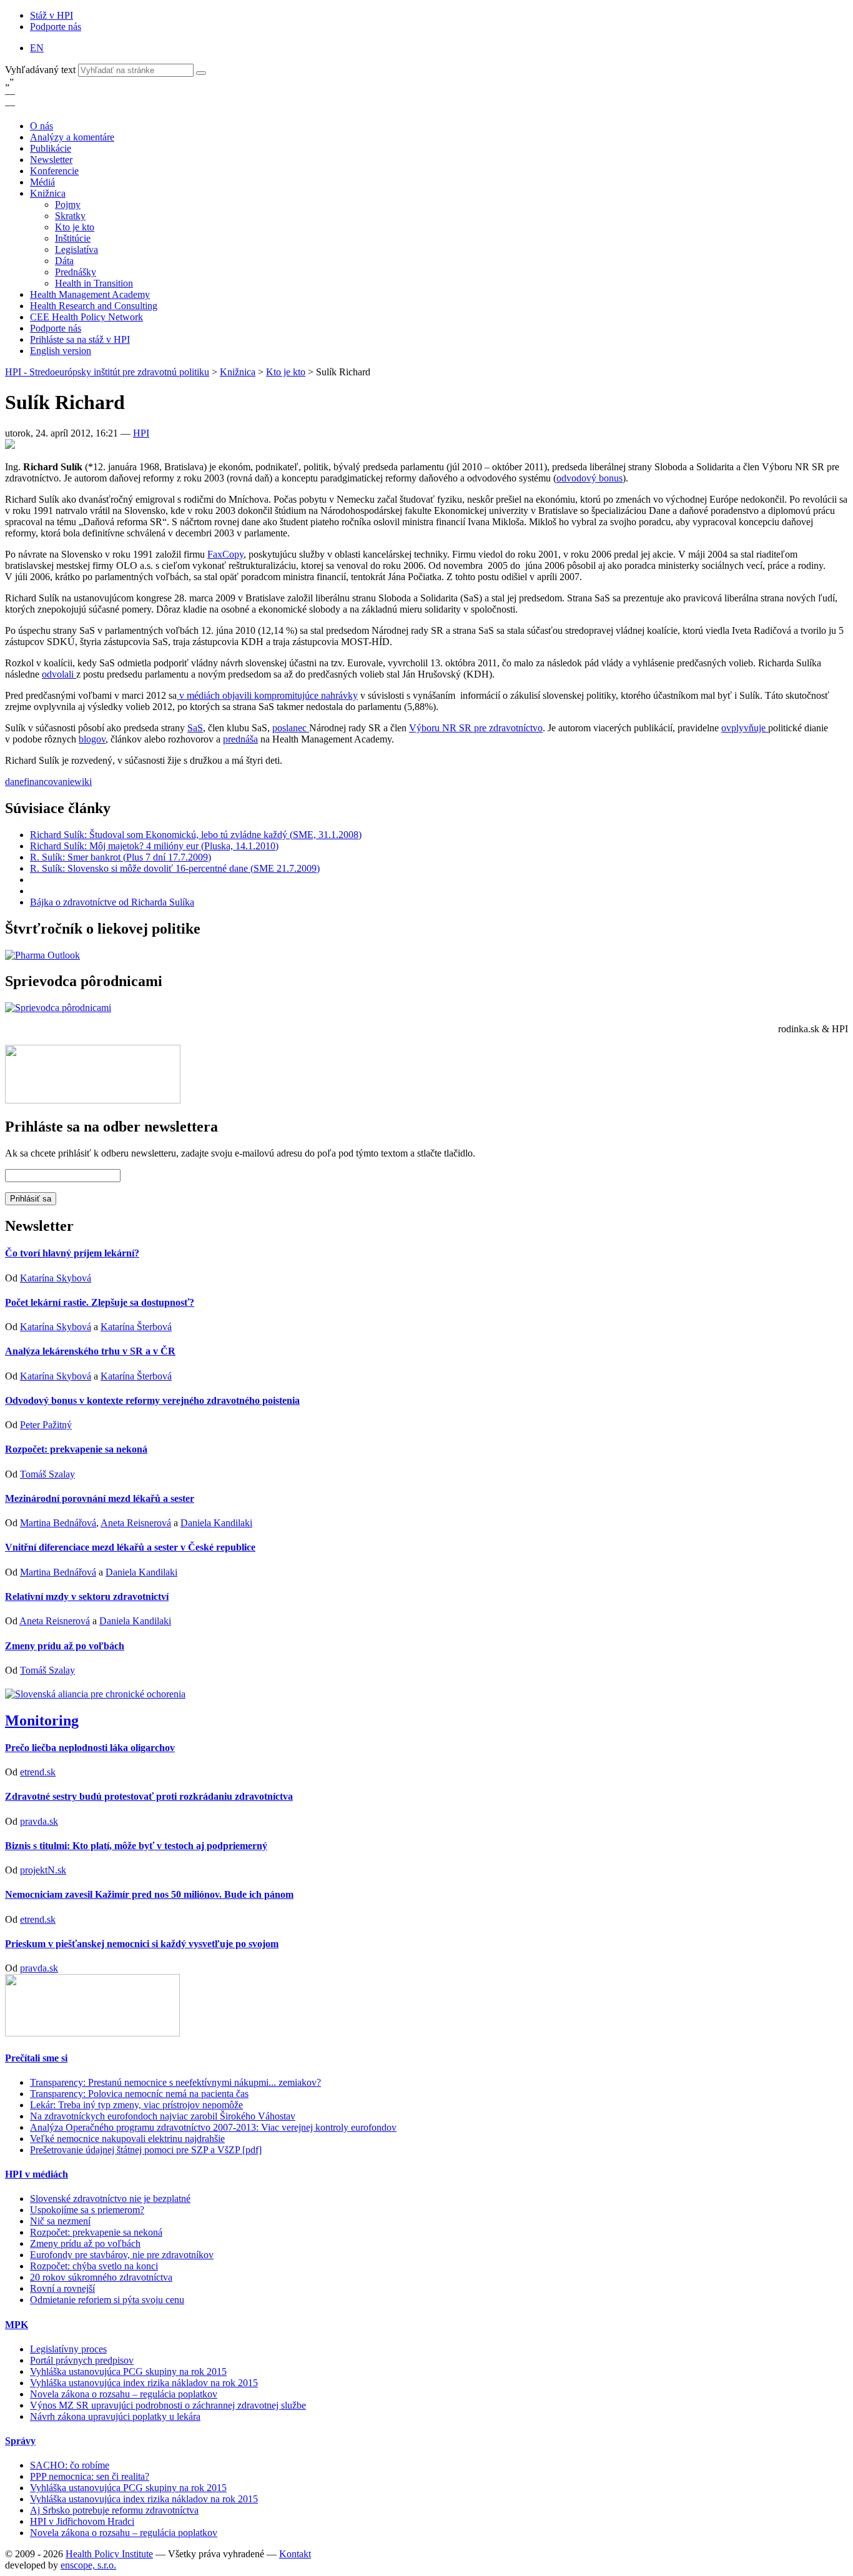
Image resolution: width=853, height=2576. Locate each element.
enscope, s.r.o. (88, 2565)
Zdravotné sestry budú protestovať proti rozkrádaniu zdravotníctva (149, 1796)
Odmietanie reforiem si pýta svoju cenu (107, 2300)
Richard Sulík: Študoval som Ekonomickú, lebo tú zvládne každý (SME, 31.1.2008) (196, 835)
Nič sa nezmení (60, 2221)
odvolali (59, 674)
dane (14, 782)
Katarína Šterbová (136, 1327)
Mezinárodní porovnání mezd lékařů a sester (100, 1498)
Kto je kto (75, 227)
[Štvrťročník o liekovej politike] (42, 955)
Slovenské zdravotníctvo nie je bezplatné (110, 2198)
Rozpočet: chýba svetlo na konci (94, 2266)
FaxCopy (225, 554)
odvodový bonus (589, 478)
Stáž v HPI (52, 15)
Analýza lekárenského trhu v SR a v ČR (90, 1351)
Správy (20, 2441)
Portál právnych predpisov (82, 2360)
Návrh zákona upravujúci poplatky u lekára (115, 2416)
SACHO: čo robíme (70, 2465)
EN (37, 48)
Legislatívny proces (68, 2349)
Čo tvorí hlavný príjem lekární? (72, 1253)
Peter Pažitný (46, 1425)
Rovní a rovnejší (62, 2288)
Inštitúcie (73, 238)
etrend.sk (38, 1772)
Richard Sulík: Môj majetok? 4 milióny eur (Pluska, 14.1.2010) (154, 846)
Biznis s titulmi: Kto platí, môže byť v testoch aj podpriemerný (136, 1846)
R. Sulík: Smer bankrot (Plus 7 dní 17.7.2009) (121, 857)
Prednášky (76, 272)
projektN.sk (43, 1870)
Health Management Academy (90, 294)
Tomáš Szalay (47, 1474)
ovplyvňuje (745, 728)
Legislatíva (76, 249)
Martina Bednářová (58, 1523)
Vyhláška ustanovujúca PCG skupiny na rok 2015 (128, 2371)
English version (61, 351)
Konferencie (54, 171)
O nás (42, 126)
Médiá (42, 182)
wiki (83, 782)
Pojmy (68, 205)
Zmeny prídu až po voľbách (65, 1646)
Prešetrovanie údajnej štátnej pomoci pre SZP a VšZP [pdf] (146, 2150)
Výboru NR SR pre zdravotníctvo (476, 728)
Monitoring (42, 1720)
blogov (92, 739)
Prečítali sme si (36, 2058)
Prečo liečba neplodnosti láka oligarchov (90, 1748)
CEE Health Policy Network (86, 317)
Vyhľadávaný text (42, 70)
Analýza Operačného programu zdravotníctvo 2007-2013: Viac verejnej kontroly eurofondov (213, 2127)
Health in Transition (94, 283)
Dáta (64, 261)
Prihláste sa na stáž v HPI (80, 339)
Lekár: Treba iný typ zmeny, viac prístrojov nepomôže (136, 2105)
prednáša (240, 739)
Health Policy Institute (109, 2554)
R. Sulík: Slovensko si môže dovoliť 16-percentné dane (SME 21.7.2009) (175, 868)
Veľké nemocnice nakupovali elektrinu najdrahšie (127, 2139)
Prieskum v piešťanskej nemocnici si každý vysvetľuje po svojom (142, 1944)
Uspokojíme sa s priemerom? (87, 2210)
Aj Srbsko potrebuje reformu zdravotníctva (114, 2510)
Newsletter (51, 160)
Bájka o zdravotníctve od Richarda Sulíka (112, 902)
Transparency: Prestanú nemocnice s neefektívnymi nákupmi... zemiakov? (175, 2082)
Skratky (70, 216)
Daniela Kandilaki (216, 1523)
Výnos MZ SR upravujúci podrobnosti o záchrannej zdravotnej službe (168, 2405)
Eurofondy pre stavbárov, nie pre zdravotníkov (122, 2255)
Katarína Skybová (56, 1278)
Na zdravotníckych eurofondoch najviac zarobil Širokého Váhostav (163, 2116)
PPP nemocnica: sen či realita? (90, 2476)
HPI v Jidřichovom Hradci (82, 2521)
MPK (17, 2325)
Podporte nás (56, 27)
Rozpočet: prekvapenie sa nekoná (76, 1449)
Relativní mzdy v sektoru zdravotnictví (87, 1596)
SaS (195, 728)
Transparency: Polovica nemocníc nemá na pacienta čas (139, 2094)
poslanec (291, 728)
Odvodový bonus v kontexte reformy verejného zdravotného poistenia (152, 1400)
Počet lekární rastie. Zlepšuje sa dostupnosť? (100, 1302)
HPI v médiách (37, 2174)
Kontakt (295, 2554)
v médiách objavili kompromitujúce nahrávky (267, 695)
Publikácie (51, 148)
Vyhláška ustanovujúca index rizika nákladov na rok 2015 (144, 2383)
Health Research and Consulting (94, 306)
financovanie (49, 782)
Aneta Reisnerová (136, 1523)
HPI (141, 433)
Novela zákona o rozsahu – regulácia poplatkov (124, 2394)
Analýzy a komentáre (72, 137)
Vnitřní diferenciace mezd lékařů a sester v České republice (130, 1547)
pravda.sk (39, 1821)
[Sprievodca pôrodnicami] (58, 1008)
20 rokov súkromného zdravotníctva (101, 2277)
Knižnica (48, 193)
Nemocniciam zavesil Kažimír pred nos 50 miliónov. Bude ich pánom (149, 1894)
